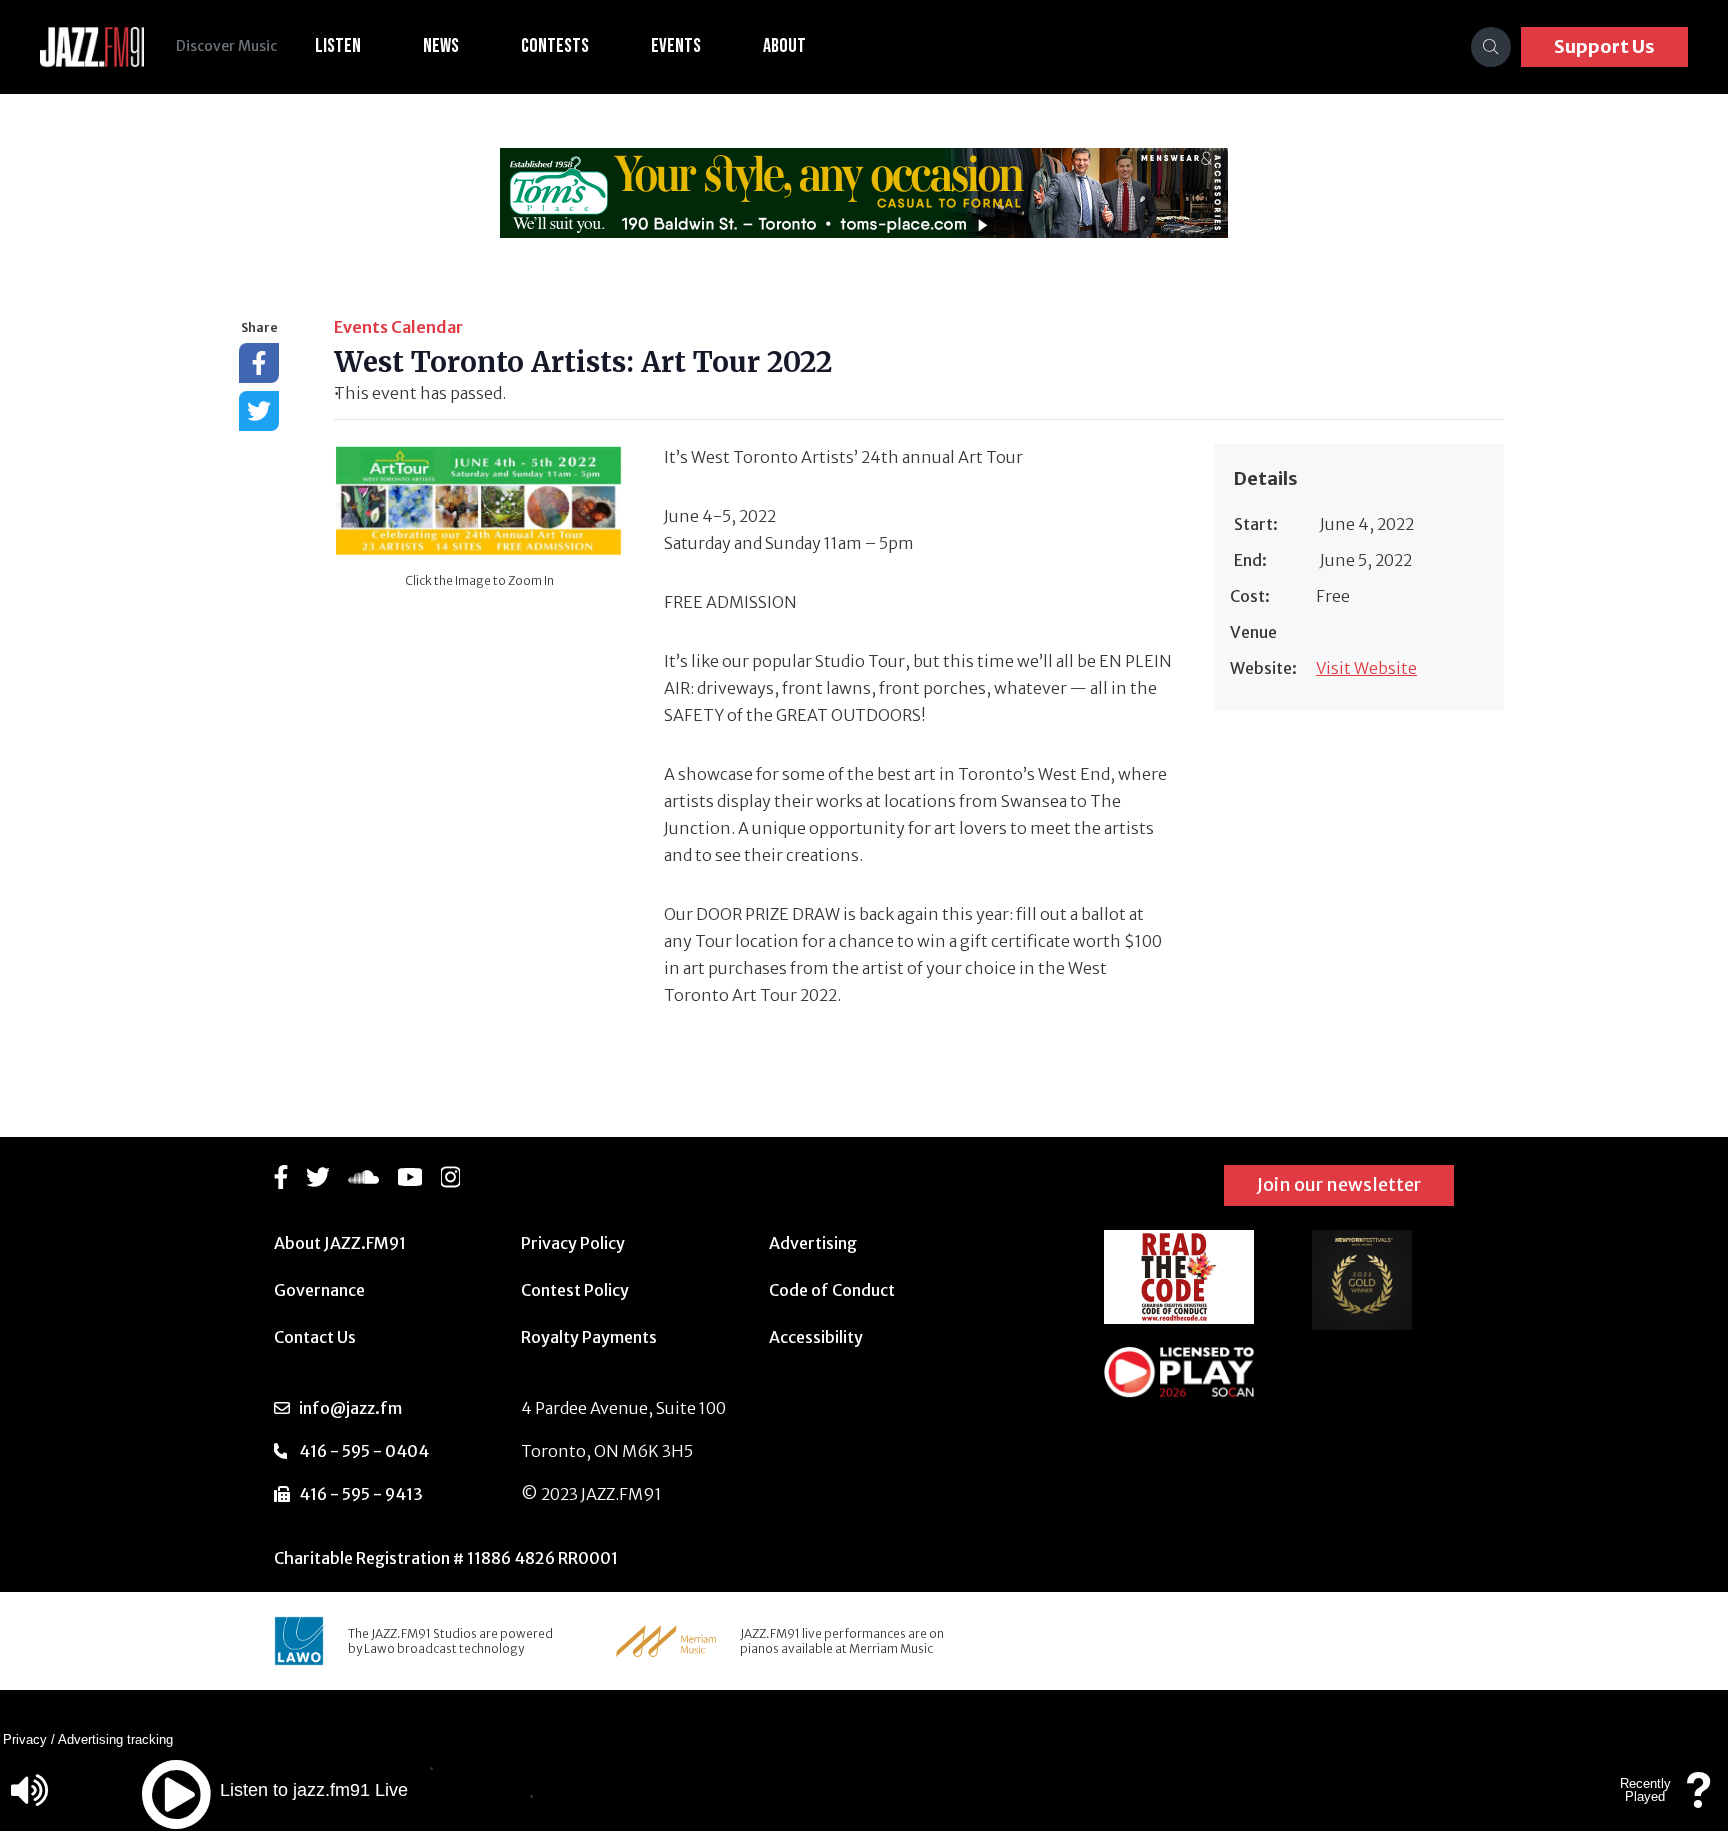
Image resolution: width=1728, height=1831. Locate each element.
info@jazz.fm (350, 1408)
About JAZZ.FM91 (340, 1243)
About (784, 46)
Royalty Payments (589, 1337)
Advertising (813, 1243)
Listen (338, 46)
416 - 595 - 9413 (361, 1494)
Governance (319, 1290)
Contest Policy (575, 1290)
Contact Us (315, 1337)
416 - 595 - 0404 (364, 1451)
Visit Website (1366, 668)
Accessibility (816, 1337)
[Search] (1491, 47)
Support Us (1604, 46)
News (441, 46)
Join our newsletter (1339, 1184)
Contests (555, 46)
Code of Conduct (832, 1290)
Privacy (25, 1739)
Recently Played (1645, 1790)
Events (676, 46)
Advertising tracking (115, 1739)
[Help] (1699, 1799)
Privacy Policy (573, 1243)
